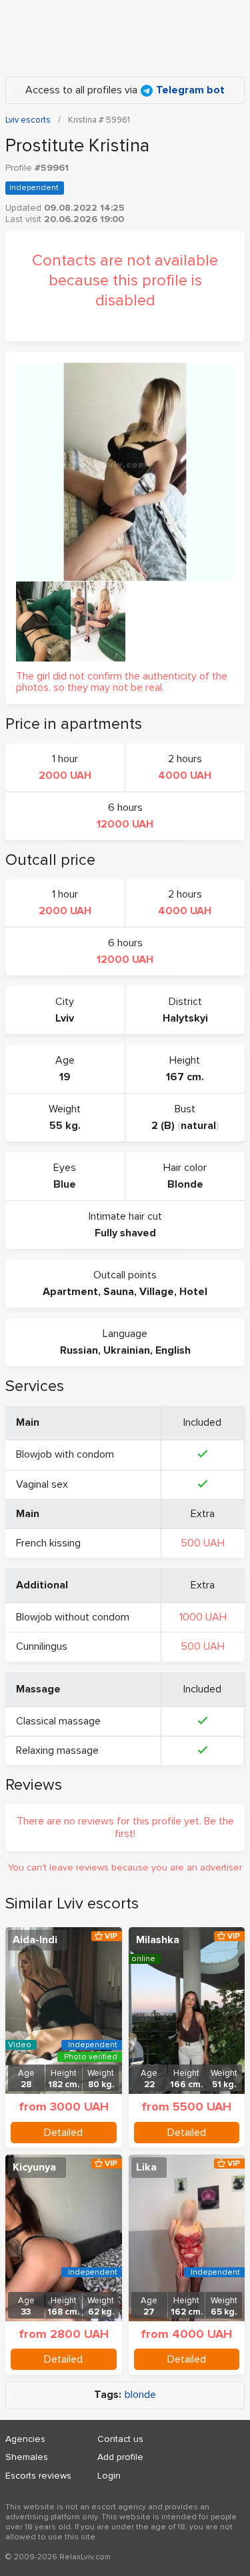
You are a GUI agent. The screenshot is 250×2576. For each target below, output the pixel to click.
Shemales (27, 2457)
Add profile (120, 2457)
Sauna (119, 1292)
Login (109, 2476)
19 (65, 1077)
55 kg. (65, 1126)
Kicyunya (34, 2167)
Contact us (120, 2439)
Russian (79, 1350)
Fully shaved (125, 1233)
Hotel (193, 1292)
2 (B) (163, 1126)
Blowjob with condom (65, 1454)
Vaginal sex (42, 1484)
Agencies (25, 2439)
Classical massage (58, 1721)
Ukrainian (127, 1350)
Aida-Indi (35, 1940)
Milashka (158, 1940)
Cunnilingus (42, 1646)
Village (157, 1292)
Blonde (185, 1184)
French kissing (48, 1543)
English (173, 1350)
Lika (146, 2167)
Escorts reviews (38, 2476)
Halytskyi (185, 1018)
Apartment (70, 1292)
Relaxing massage (57, 1750)
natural (198, 1126)
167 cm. (185, 1077)
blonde (140, 2395)
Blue (65, 1184)
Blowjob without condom (73, 1617)
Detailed (63, 2133)
